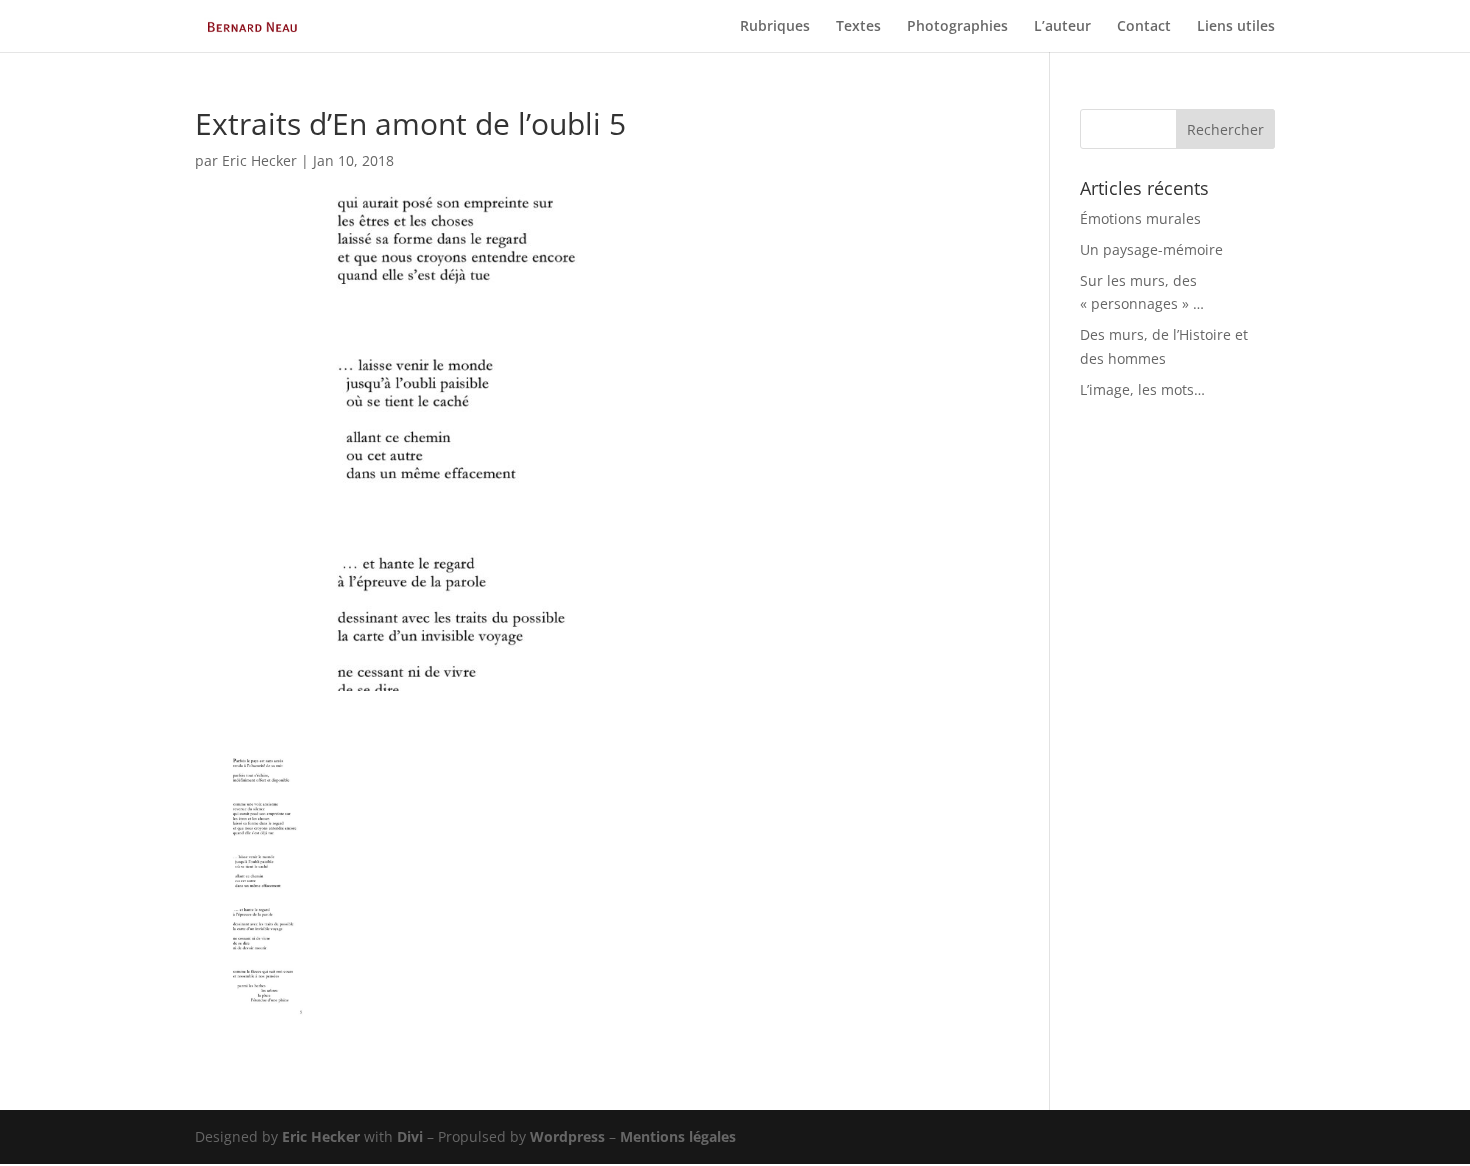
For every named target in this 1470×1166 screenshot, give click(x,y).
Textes (858, 27)
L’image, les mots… (1142, 389)
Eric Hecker (259, 160)
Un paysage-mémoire (1151, 249)
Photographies (957, 27)
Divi (410, 1136)
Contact (1144, 27)
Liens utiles (1236, 27)
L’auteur (1062, 27)
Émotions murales (1140, 218)
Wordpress (567, 1136)
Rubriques (775, 27)
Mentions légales (678, 1136)
